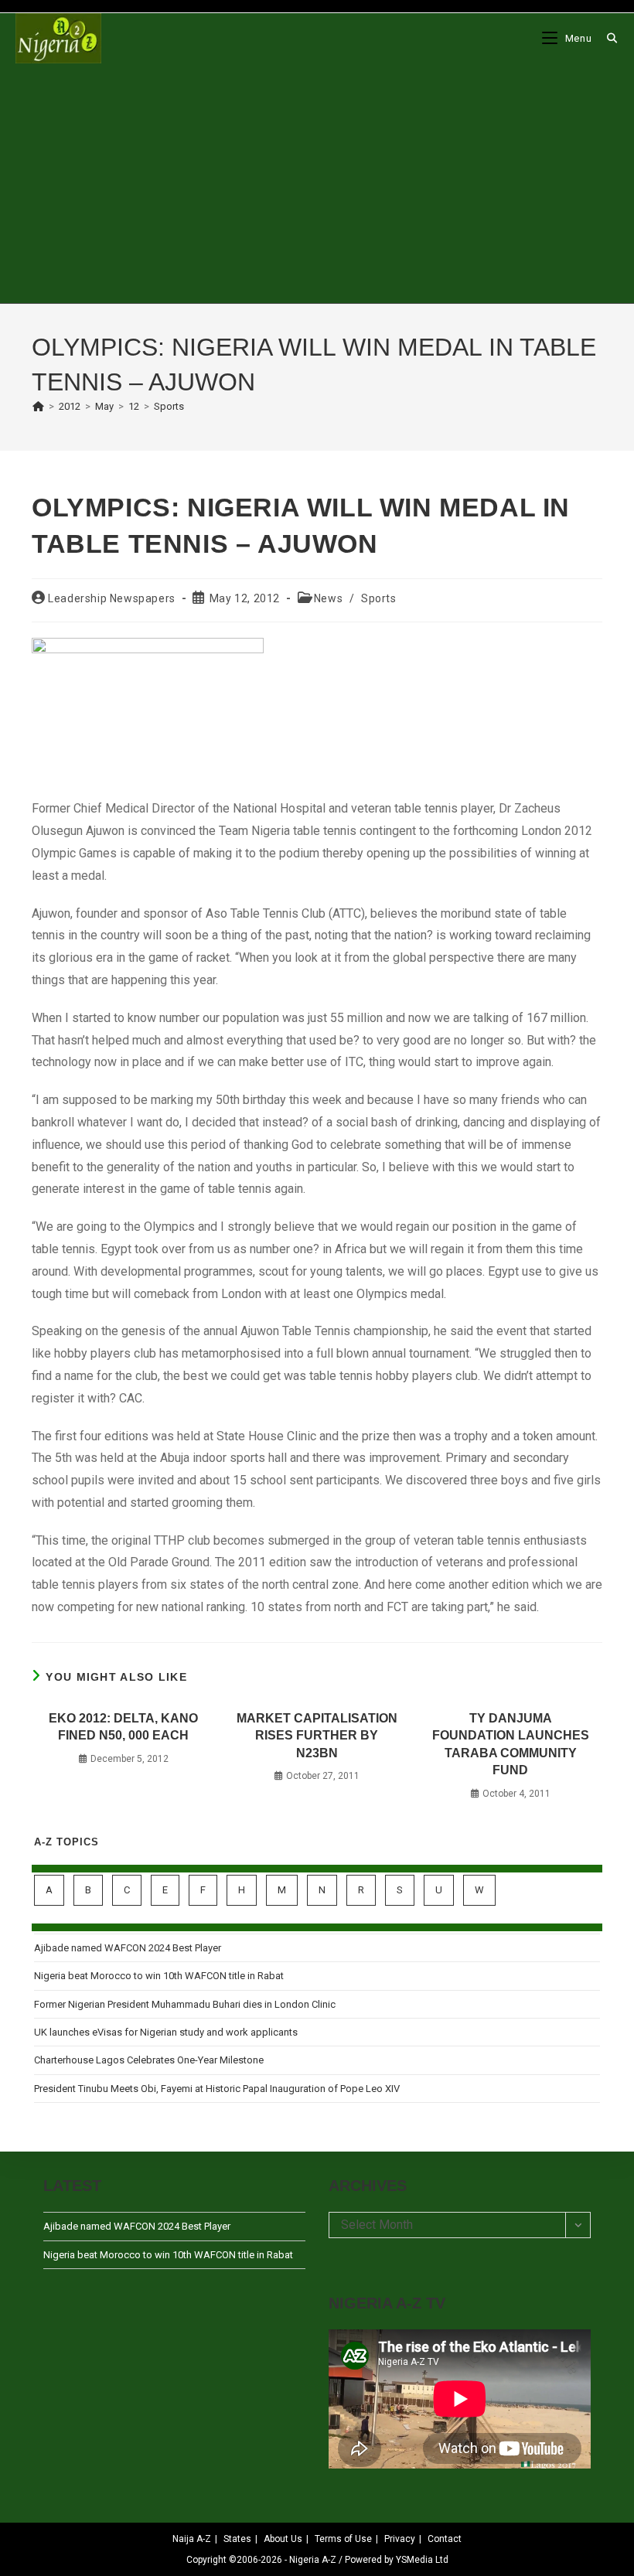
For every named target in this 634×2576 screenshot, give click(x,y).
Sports (169, 406)
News (328, 598)
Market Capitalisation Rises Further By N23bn (317, 1736)
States (237, 2539)
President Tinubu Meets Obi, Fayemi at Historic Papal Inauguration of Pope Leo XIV (217, 2089)
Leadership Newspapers (112, 598)
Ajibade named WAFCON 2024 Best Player (128, 1948)
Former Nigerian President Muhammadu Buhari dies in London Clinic (185, 2004)
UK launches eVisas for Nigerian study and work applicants (166, 2032)
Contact (445, 2539)
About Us (283, 2539)
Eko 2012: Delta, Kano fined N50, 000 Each (123, 1727)
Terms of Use (343, 2539)
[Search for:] (607, 38)
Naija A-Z (192, 2539)
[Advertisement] (317, 183)
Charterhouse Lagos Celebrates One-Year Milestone (149, 2060)
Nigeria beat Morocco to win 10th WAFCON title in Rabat (159, 1976)
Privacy (400, 2539)
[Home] (38, 406)
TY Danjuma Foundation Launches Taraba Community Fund (511, 1744)
